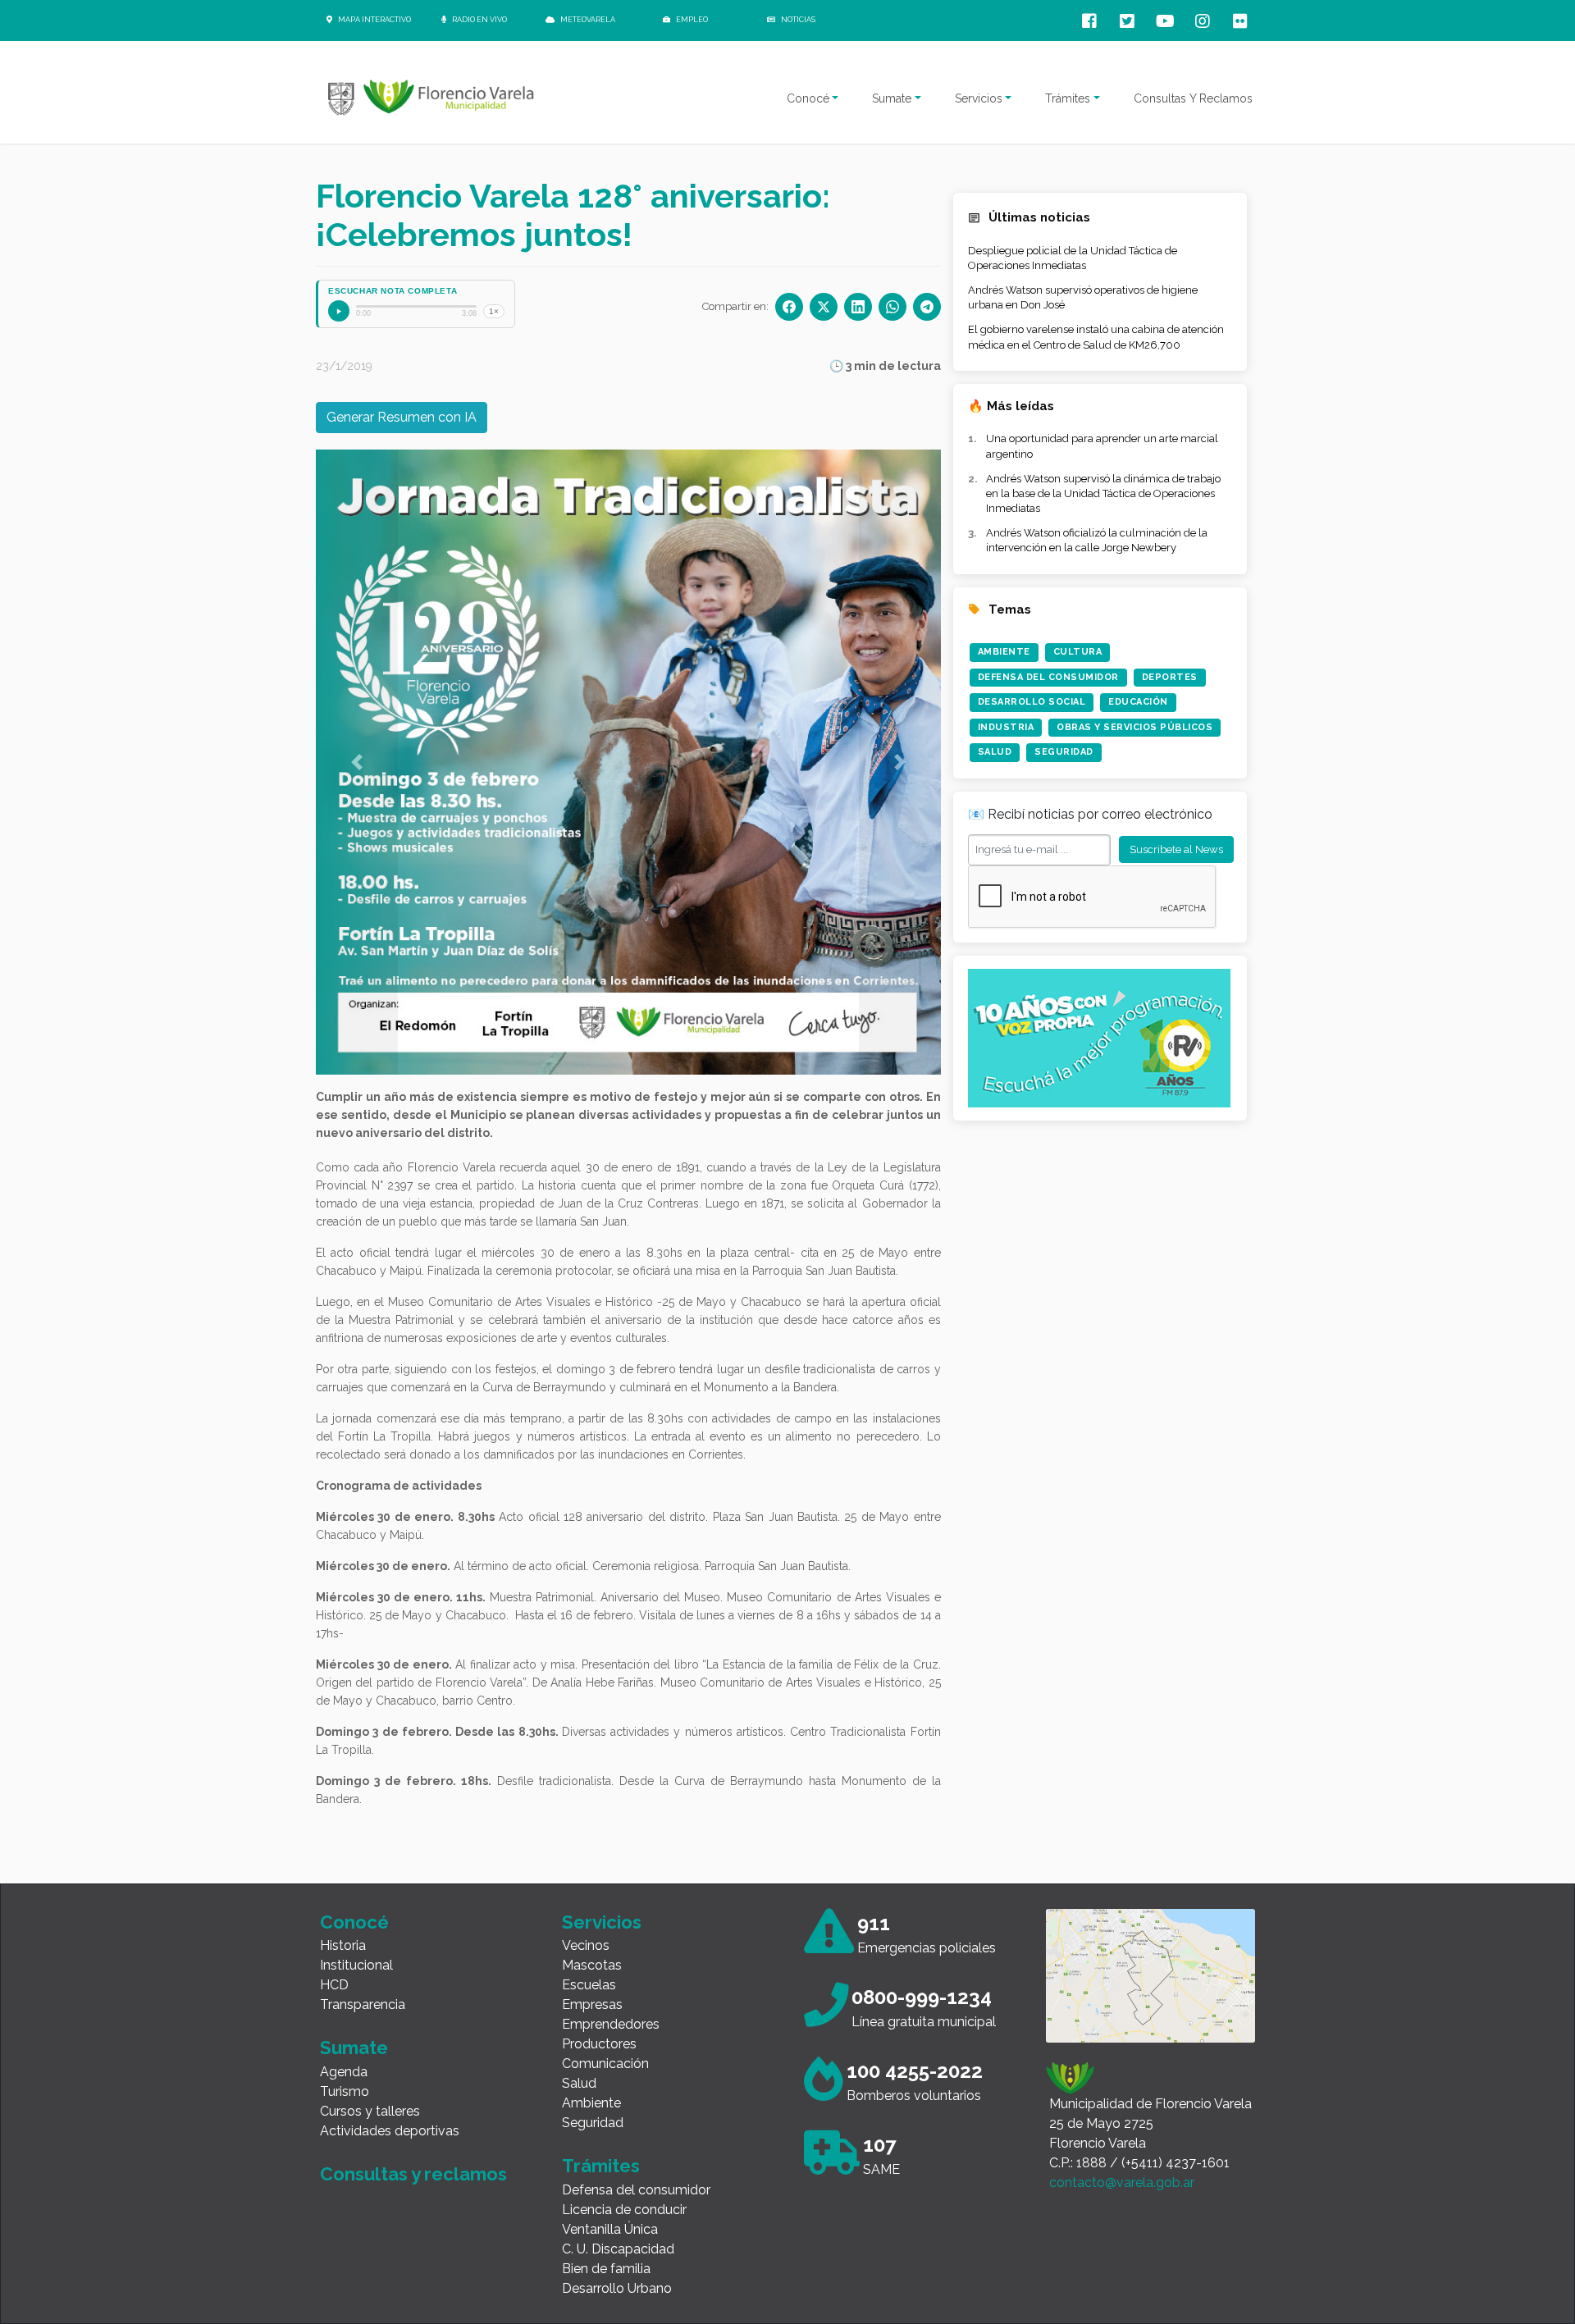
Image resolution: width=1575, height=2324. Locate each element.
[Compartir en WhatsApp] (892, 307)
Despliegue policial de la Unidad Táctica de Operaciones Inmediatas (1073, 258)
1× (494, 311)
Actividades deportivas (390, 2131)
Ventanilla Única (610, 2229)
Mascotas (592, 1965)
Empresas (592, 2004)
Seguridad (1064, 752)
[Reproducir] (339, 311)
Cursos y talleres (370, 2111)
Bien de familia (606, 2269)
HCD (334, 1985)
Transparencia (363, 2004)
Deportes (1170, 677)
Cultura (1078, 652)
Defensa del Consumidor (1048, 677)
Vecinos (586, 1945)
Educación (1138, 702)
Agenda (344, 2072)
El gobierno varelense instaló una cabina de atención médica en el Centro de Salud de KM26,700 (1096, 337)
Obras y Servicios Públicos (1134, 727)
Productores (599, 2044)
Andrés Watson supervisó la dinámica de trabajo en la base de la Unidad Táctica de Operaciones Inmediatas (1103, 493)
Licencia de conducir (624, 2210)
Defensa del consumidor (636, 2190)
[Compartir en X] (824, 307)
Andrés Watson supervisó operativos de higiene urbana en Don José (1083, 297)
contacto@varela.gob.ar (1122, 2182)
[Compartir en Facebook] (789, 307)
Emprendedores (611, 2024)
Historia (343, 1945)
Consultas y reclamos (413, 2174)
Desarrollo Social (1032, 702)
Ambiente (1004, 652)
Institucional (356, 1965)
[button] (357, 762)
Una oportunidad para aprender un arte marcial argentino (1102, 446)
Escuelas (589, 1985)
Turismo (345, 2091)
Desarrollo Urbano (617, 2288)
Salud (995, 752)
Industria (1006, 727)
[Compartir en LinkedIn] (858, 307)
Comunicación (605, 2064)
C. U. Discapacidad (618, 2249)
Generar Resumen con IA (402, 417)
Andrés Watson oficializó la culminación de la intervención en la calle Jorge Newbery (1097, 540)
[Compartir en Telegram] (927, 307)
